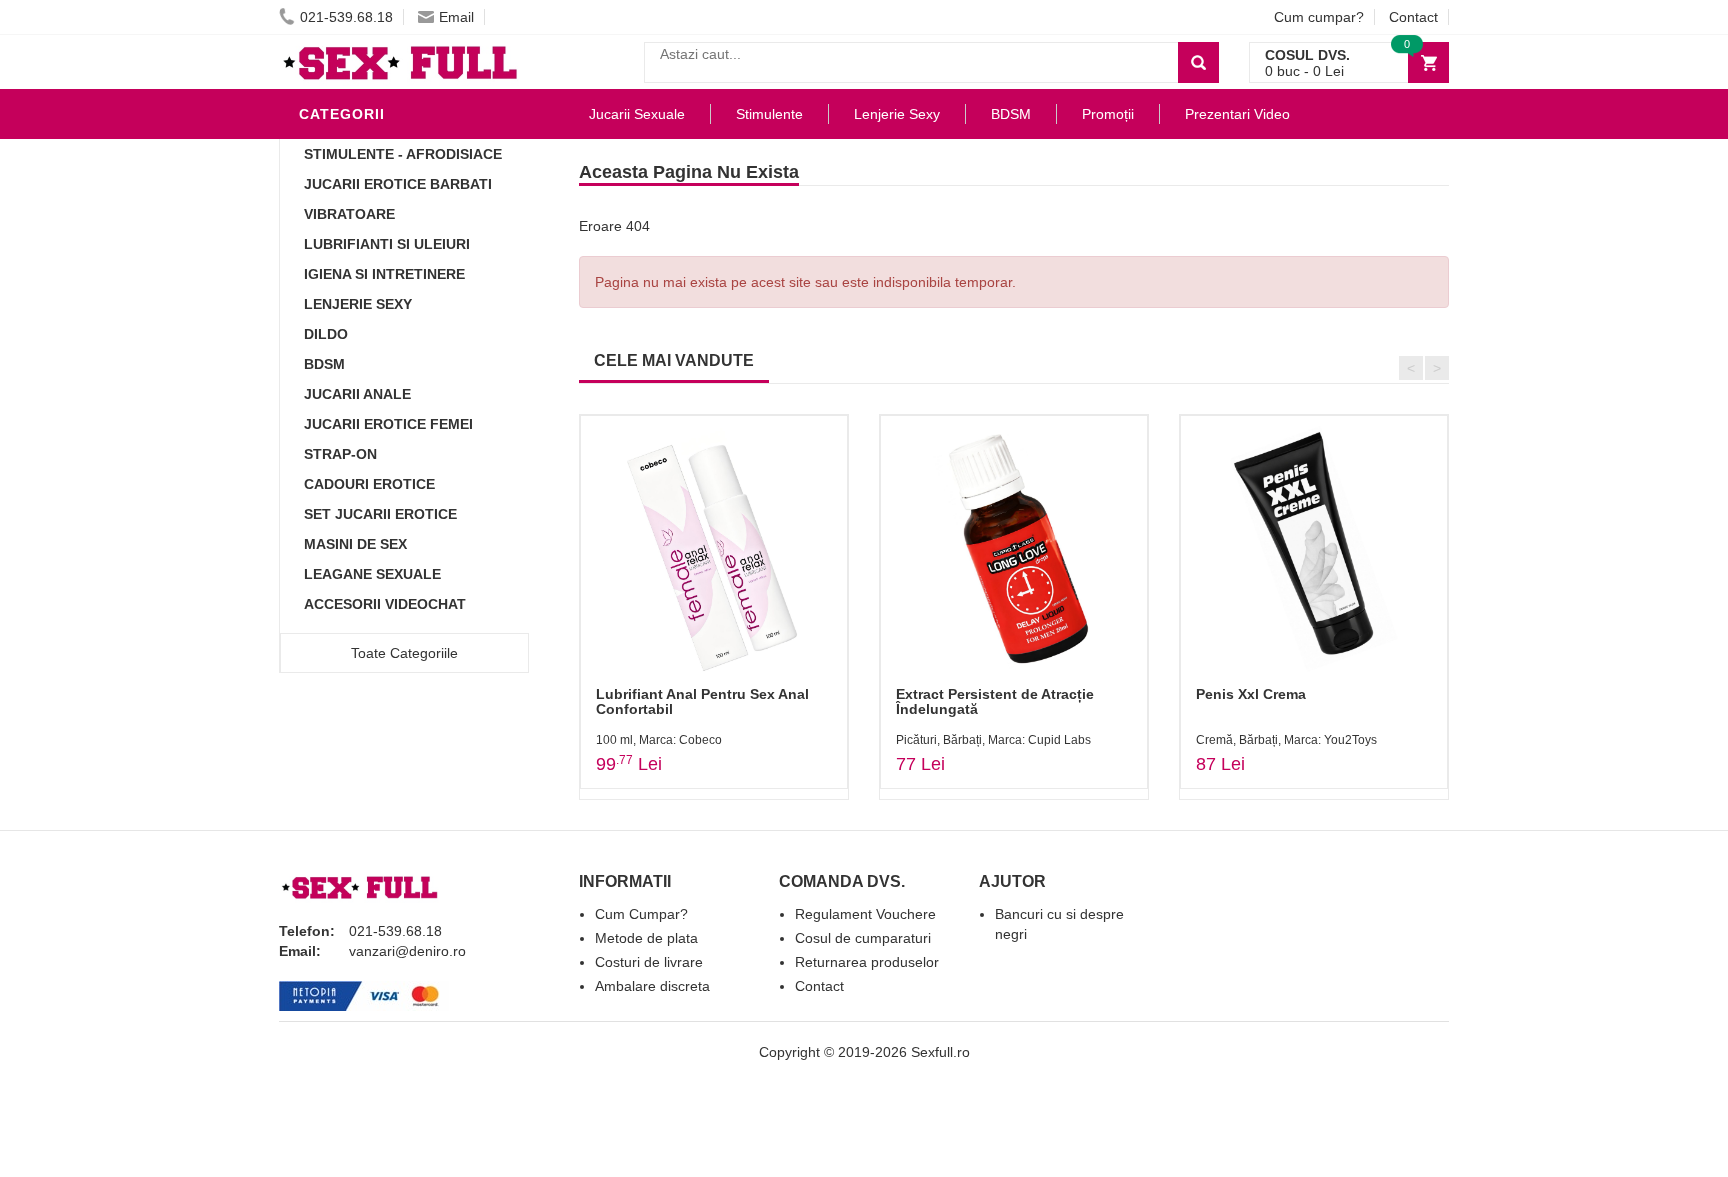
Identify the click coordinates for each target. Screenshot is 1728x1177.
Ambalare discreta (652, 986)
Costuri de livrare (649, 962)
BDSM (324, 364)
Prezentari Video (1237, 114)
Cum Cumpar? (641, 914)
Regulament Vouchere (865, 914)
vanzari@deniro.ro (407, 951)
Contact (1413, 17)
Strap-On (340, 454)
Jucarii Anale (357, 394)
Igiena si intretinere (384, 274)
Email (456, 17)
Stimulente (769, 114)
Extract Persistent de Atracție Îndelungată (995, 701)
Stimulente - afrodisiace (403, 154)
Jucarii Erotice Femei (388, 424)
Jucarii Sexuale (637, 114)
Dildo (326, 334)
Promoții (1108, 114)
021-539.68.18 (346, 17)
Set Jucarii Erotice (380, 514)
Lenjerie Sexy (358, 304)
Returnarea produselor (867, 962)
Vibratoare (349, 214)
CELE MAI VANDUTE (674, 360)
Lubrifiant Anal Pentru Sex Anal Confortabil (702, 701)
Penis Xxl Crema (1251, 694)
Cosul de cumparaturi (863, 938)
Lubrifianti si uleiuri (387, 244)
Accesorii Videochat (385, 604)
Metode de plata (646, 938)
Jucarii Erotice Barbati (398, 184)
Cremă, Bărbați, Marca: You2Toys (1286, 740)
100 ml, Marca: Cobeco (659, 740)
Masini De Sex (355, 544)
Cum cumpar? (1319, 17)
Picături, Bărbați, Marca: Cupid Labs (993, 740)
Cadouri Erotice (369, 484)
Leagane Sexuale (372, 574)
